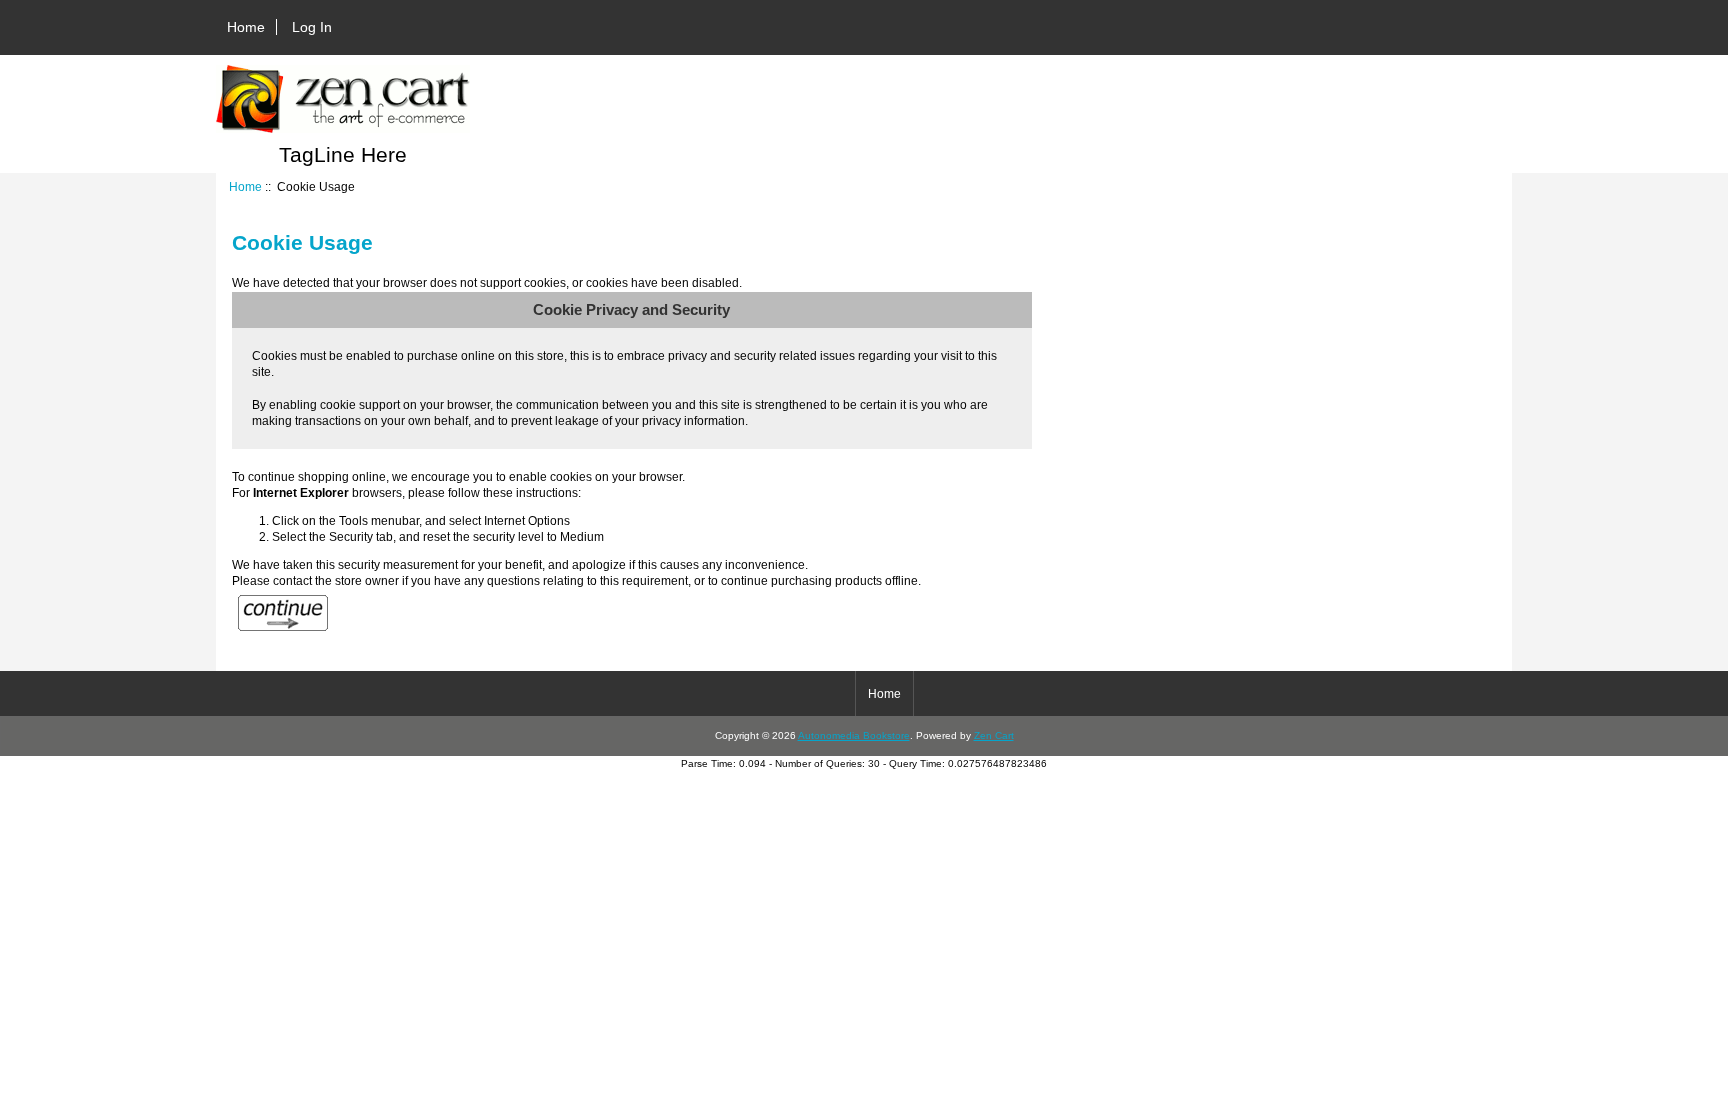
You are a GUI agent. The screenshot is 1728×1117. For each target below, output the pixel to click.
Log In (312, 27)
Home (246, 27)
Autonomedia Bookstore (854, 735)
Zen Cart (994, 735)
